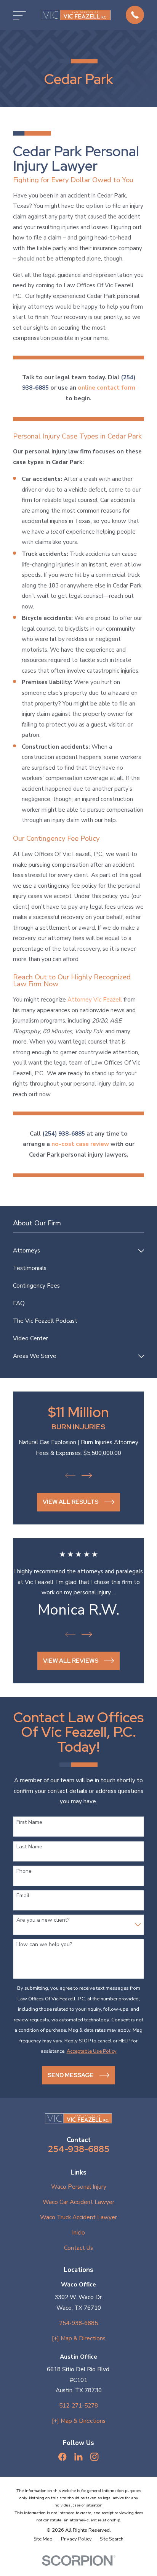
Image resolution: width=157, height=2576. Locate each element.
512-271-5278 (78, 2406)
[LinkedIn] (78, 2457)
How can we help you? (44, 1945)
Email (23, 1896)
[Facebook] (62, 2457)
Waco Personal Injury (79, 2187)
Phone (24, 1871)
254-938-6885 (79, 2149)
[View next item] (87, 1476)
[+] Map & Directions (79, 2338)
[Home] (76, 15)
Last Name (29, 1847)
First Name (29, 1823)
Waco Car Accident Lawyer (78, 2202)
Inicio (78, 2233)
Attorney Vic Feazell (95, 1000)
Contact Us (78, 2248)
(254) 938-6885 (64, 1134)
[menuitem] (74, 1251)
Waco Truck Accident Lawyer (78, 2217)
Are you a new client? (43, 1920)
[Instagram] (94, 2457)
